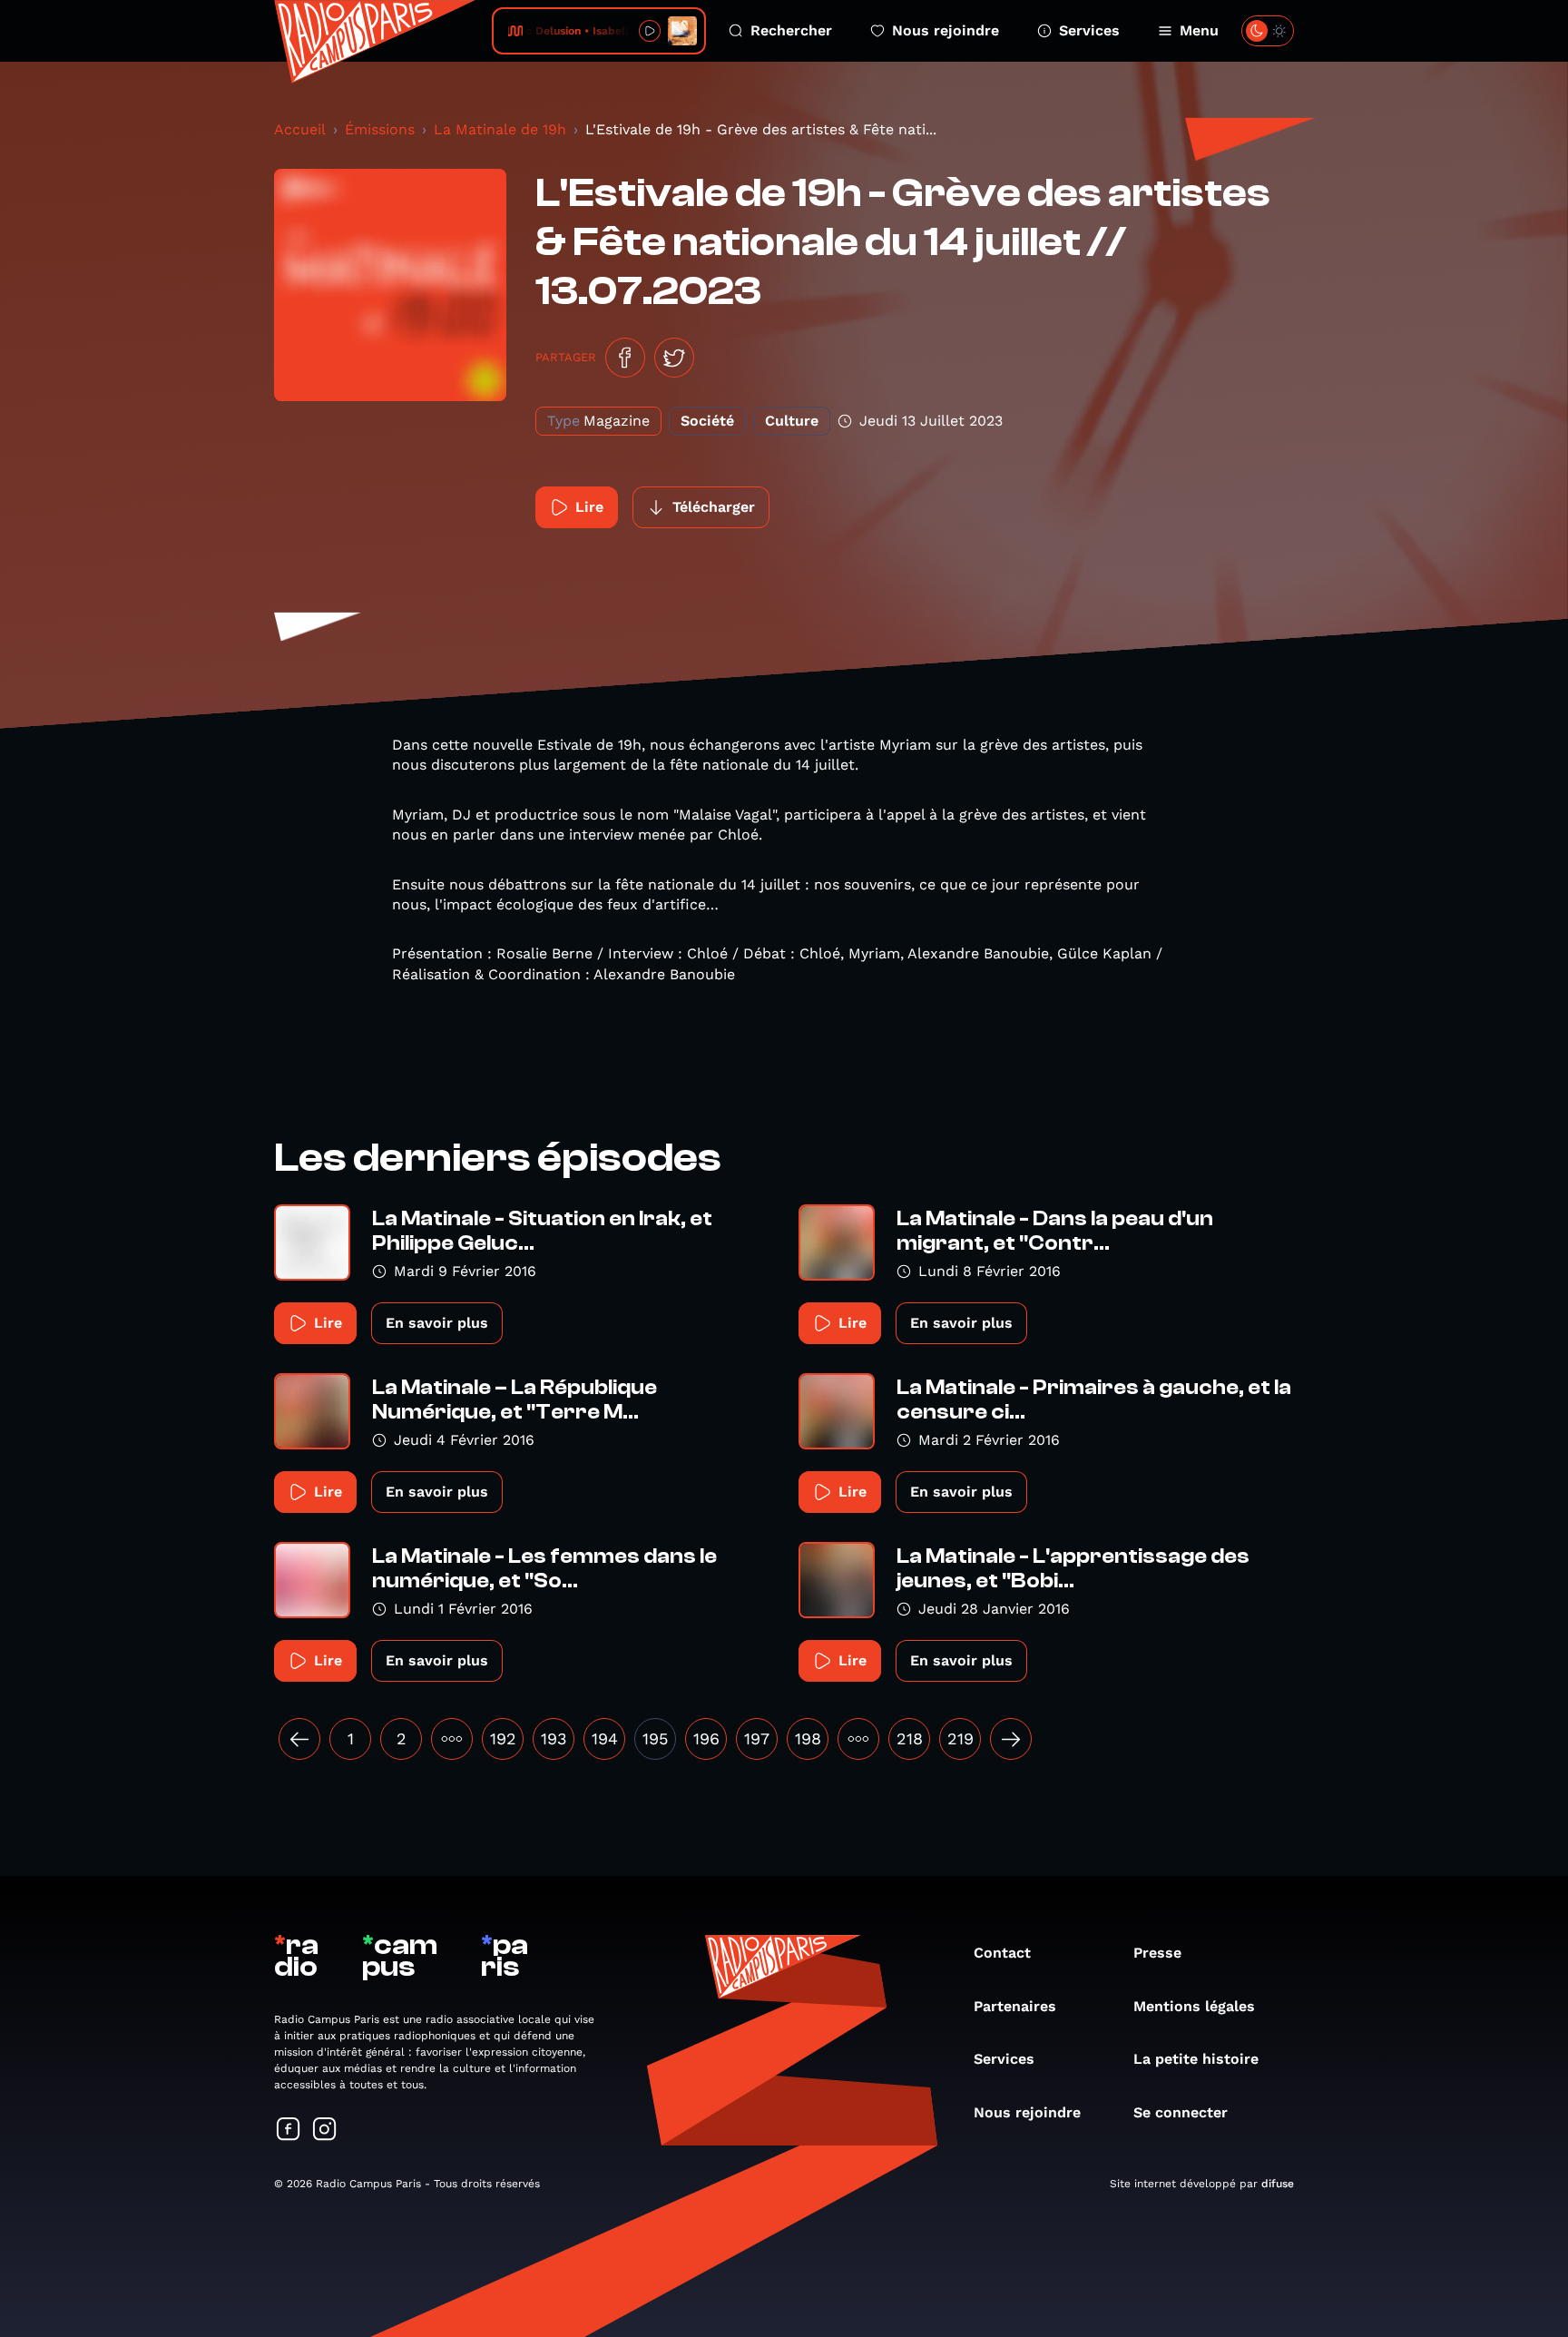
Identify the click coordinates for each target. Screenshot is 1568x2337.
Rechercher (791, 30)
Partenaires (1015, 2006)
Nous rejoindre (946, 30)
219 (960, 1738)
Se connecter (1181, 2112)
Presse (1157, 1953)
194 (605, 1738)
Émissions (380, 129)
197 (757, 1738)
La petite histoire (1196, 2059)
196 (706, 1738)
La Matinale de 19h (500, 129)
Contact (1002, 1953)
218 (910, 1738)
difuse (1278, 2184)
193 (554, 1738)
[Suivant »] (1011, 1739)
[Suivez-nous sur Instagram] (325, 2131)
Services (1089, 30)
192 (503, 1738)
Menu (1199, 30)
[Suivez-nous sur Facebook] (289, 2131)
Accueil (300, 129)
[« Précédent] (299, 1739)
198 (808, 1738)
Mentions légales (1194, 2006)
